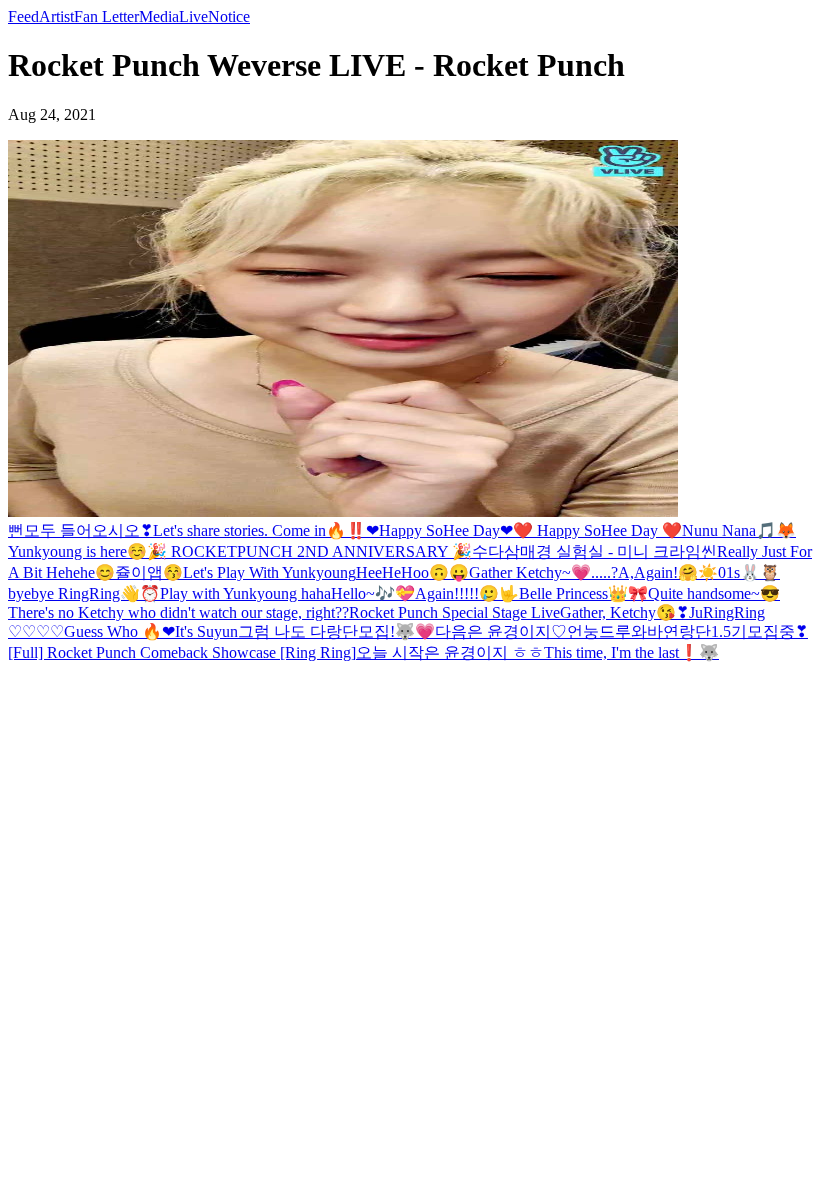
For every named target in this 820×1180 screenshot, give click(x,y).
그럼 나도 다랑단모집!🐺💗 (336, 631)
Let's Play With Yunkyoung (269, 572)
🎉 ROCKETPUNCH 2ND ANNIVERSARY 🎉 (309, 551)
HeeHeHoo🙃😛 (412, 572)
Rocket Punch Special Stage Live (454, 612)
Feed (23, 16)
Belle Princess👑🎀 (583, 593)
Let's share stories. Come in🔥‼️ (259, 530)
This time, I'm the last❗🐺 (631, 652)
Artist (56, 16)
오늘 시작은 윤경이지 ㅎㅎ (450, 652)
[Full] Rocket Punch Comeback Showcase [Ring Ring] (182, 652)
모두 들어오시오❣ (88, 530)
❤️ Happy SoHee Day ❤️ (597, 530)
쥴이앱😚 (149, 572)
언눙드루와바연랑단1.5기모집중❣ (687, 631)
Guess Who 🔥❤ (119, 631)
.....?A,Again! (634, 572)
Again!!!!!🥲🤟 (467, 593)
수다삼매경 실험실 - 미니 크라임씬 (594, 551)
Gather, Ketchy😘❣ (624, 612)
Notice (229, 16)
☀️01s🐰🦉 (739, 572)
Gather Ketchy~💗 (530, 572)
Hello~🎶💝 (373, 593)
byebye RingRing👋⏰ (84, 593)
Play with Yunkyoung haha (245, 593)
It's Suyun (206, 631)
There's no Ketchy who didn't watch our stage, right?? (178, 612)
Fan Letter (106, 16)
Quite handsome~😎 (714, 593)
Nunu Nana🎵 (729, 530)
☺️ (137, 551)
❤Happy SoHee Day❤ (439, 530)
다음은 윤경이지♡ (501, 631)
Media (159, 16)
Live (193, 16)
